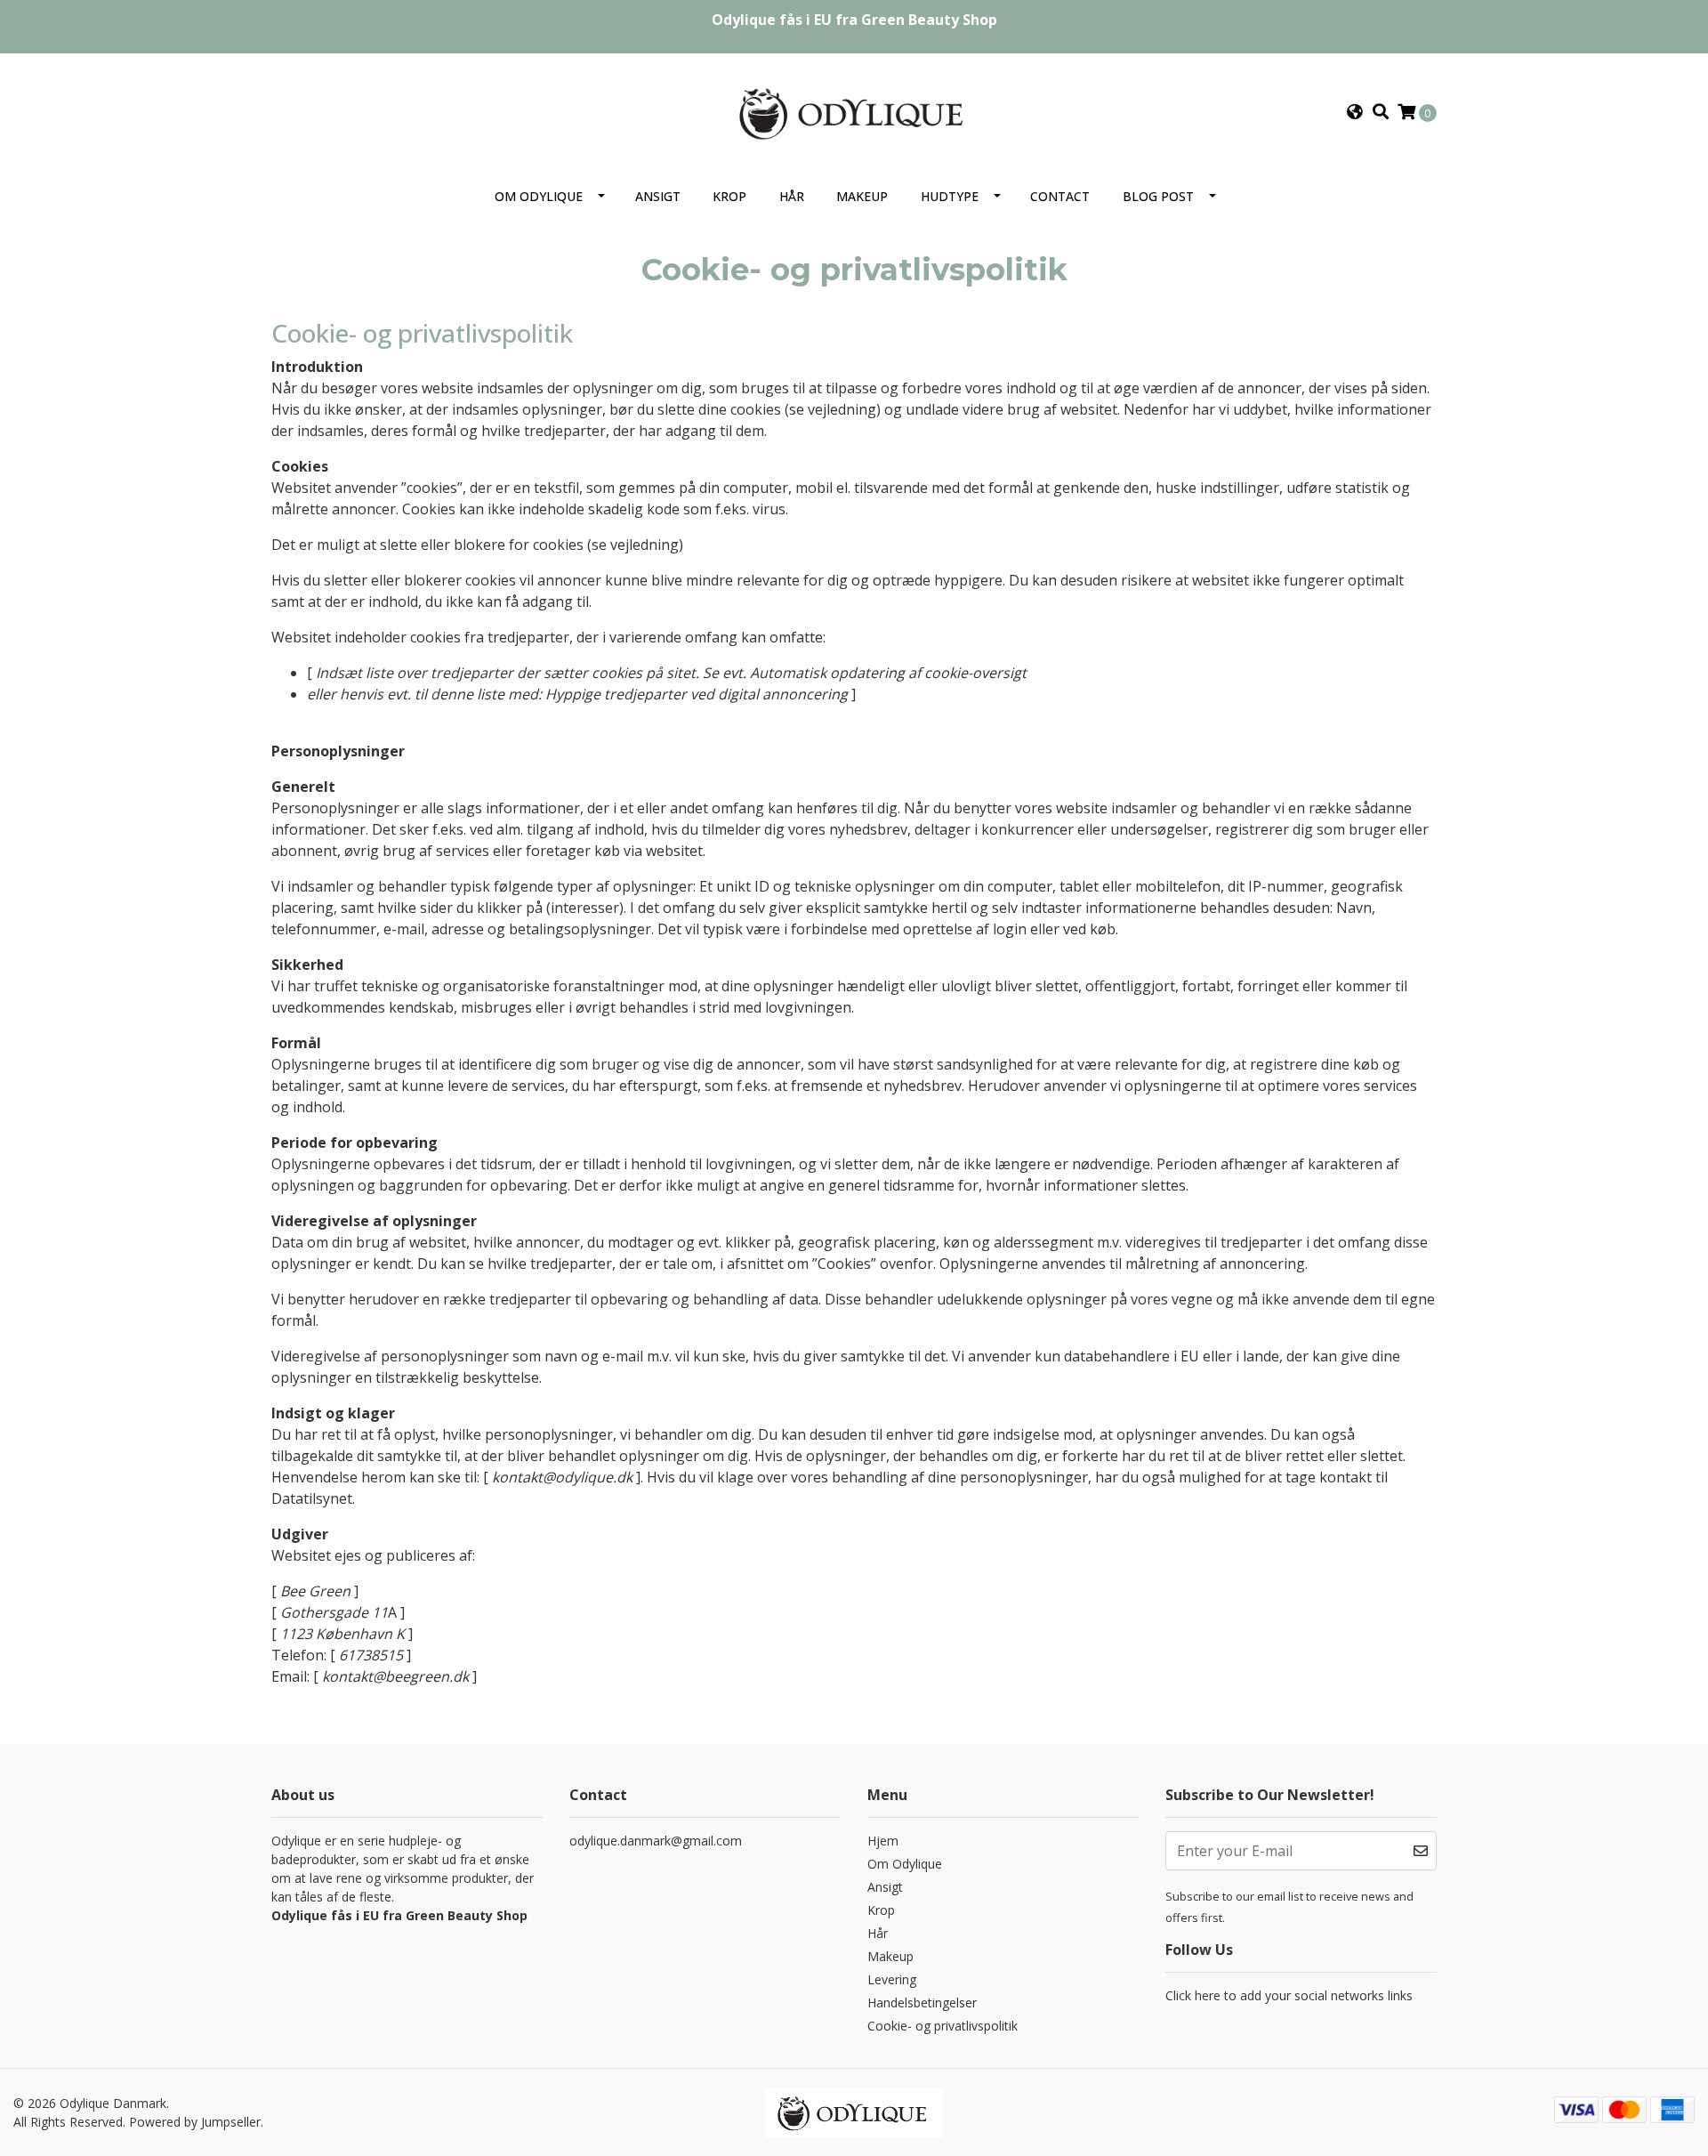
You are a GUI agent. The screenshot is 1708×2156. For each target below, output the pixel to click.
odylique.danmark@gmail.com (656, 1841)
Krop (729, 196)
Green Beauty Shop (929, 20)
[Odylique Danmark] (854, 110)
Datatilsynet (312, 1498)
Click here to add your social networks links (1289, 1995)
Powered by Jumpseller (195, 2122)
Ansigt (658, 196)
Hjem (883, 1841)
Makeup (862, 196)
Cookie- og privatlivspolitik (943, 2026)
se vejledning (833, 409)
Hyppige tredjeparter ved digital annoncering (697, 694)
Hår (792, 196)
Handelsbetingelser (922, 2003)
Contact (1060, 196)
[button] (1355, 112)
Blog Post (1158, 196)
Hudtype (950, 196)
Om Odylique (539, 196)
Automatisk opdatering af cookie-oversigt (888, 673)
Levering (892, 1979)
